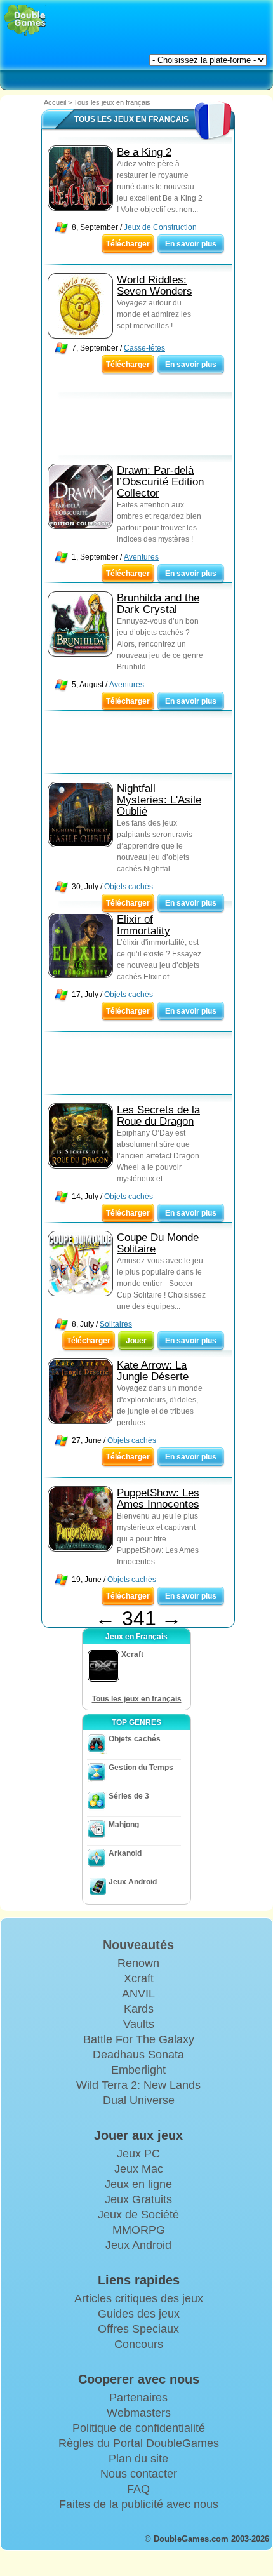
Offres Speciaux (138, 2329)
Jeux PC (138, 2154)
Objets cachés (129, 887)
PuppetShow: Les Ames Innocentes (158, 1499)
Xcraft (139, 1978)
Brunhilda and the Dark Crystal (158, 604)
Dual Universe (139, 2100)
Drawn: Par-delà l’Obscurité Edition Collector (160, 482)
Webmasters (139, 2413)
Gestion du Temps (141, 1768)
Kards (139, 2009)
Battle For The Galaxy (139, 2039)
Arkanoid (125, 1853)
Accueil (55, 102)
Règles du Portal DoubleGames (139, 2443)
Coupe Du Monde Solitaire (158, 1243)
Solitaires (116, 1324)
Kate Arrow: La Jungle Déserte (153, 1371)
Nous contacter (139, 2474)
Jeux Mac (139, 2169)
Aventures (141, 557)
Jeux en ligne (138, 2184)
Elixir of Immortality (143, 925)
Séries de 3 (129, 1796)
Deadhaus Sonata (138, 2055)
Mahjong (124, 1825)
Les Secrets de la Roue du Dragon (158, 1116)
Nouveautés (138, 1945)
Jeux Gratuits (138, 2199)
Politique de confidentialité (139, 2428)
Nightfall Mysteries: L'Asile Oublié (159, 800)
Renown (138, 1963)
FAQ (138, 2489)
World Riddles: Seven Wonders (155, 285)
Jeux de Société (138, 2215)
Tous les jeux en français (137, 1699)
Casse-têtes (144, 348)
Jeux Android (133, 1882)
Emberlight (138, 2070)
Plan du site (138, 2459)
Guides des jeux (139, 2314)
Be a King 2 (144, 152)
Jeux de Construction (160, 227)
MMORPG (139, 2230)
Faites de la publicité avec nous (139, 2504)
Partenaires (138, 2398)
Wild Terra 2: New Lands (138, 2085)
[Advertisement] (143, 427)
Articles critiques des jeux (139, 2298)
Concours (139, 2344)
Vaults (139, 2024)
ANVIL (138, 1994)
